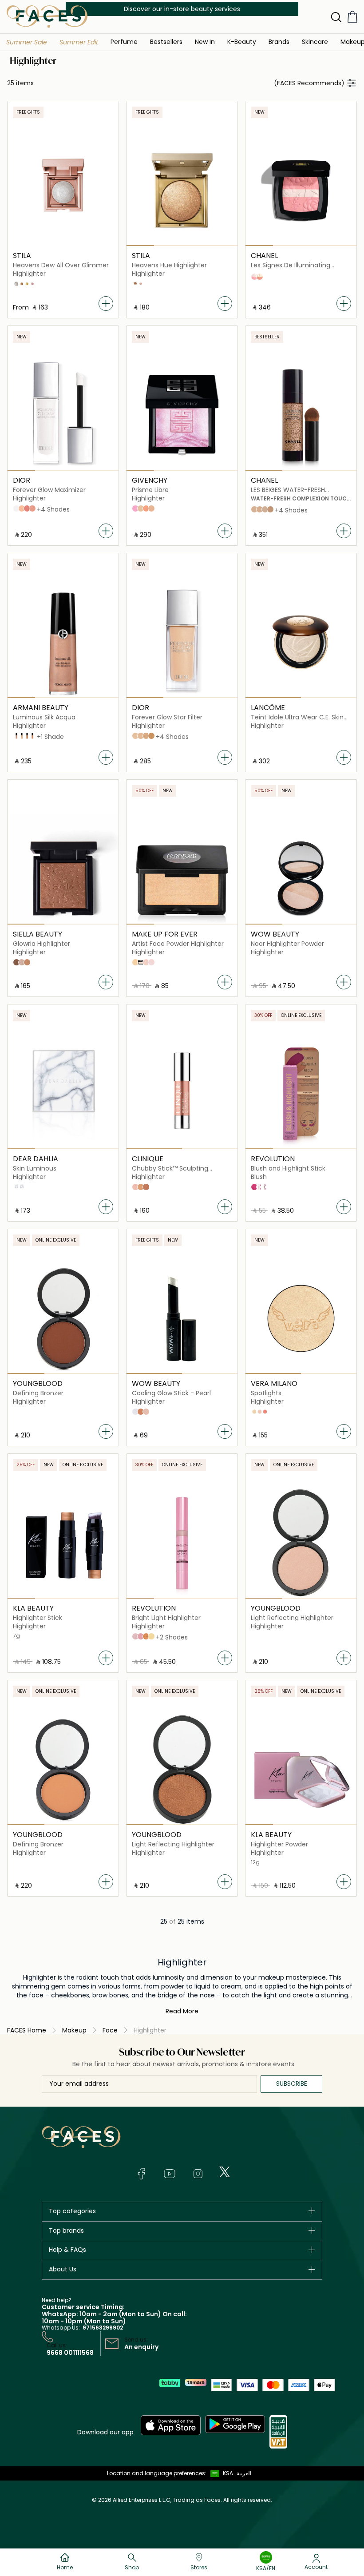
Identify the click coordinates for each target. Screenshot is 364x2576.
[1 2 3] (301, 415)
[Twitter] (225, 2172)
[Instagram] (198, 2174)
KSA (228, 2473)
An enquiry (141, 2347)
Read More (182, 2011)
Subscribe (292, 2084)
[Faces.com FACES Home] (47, 16)
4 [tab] (224, 246)
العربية (244, 2473)
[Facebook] (141, 2174)
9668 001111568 (70, 2353)
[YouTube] (170, 2174)
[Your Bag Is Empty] (352, 17)
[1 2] (301, 643)
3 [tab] (196, 246)
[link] (279, 42)
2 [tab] (168, 246)
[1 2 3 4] (182, 191)
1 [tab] (140, 246)
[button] (27, 42)
